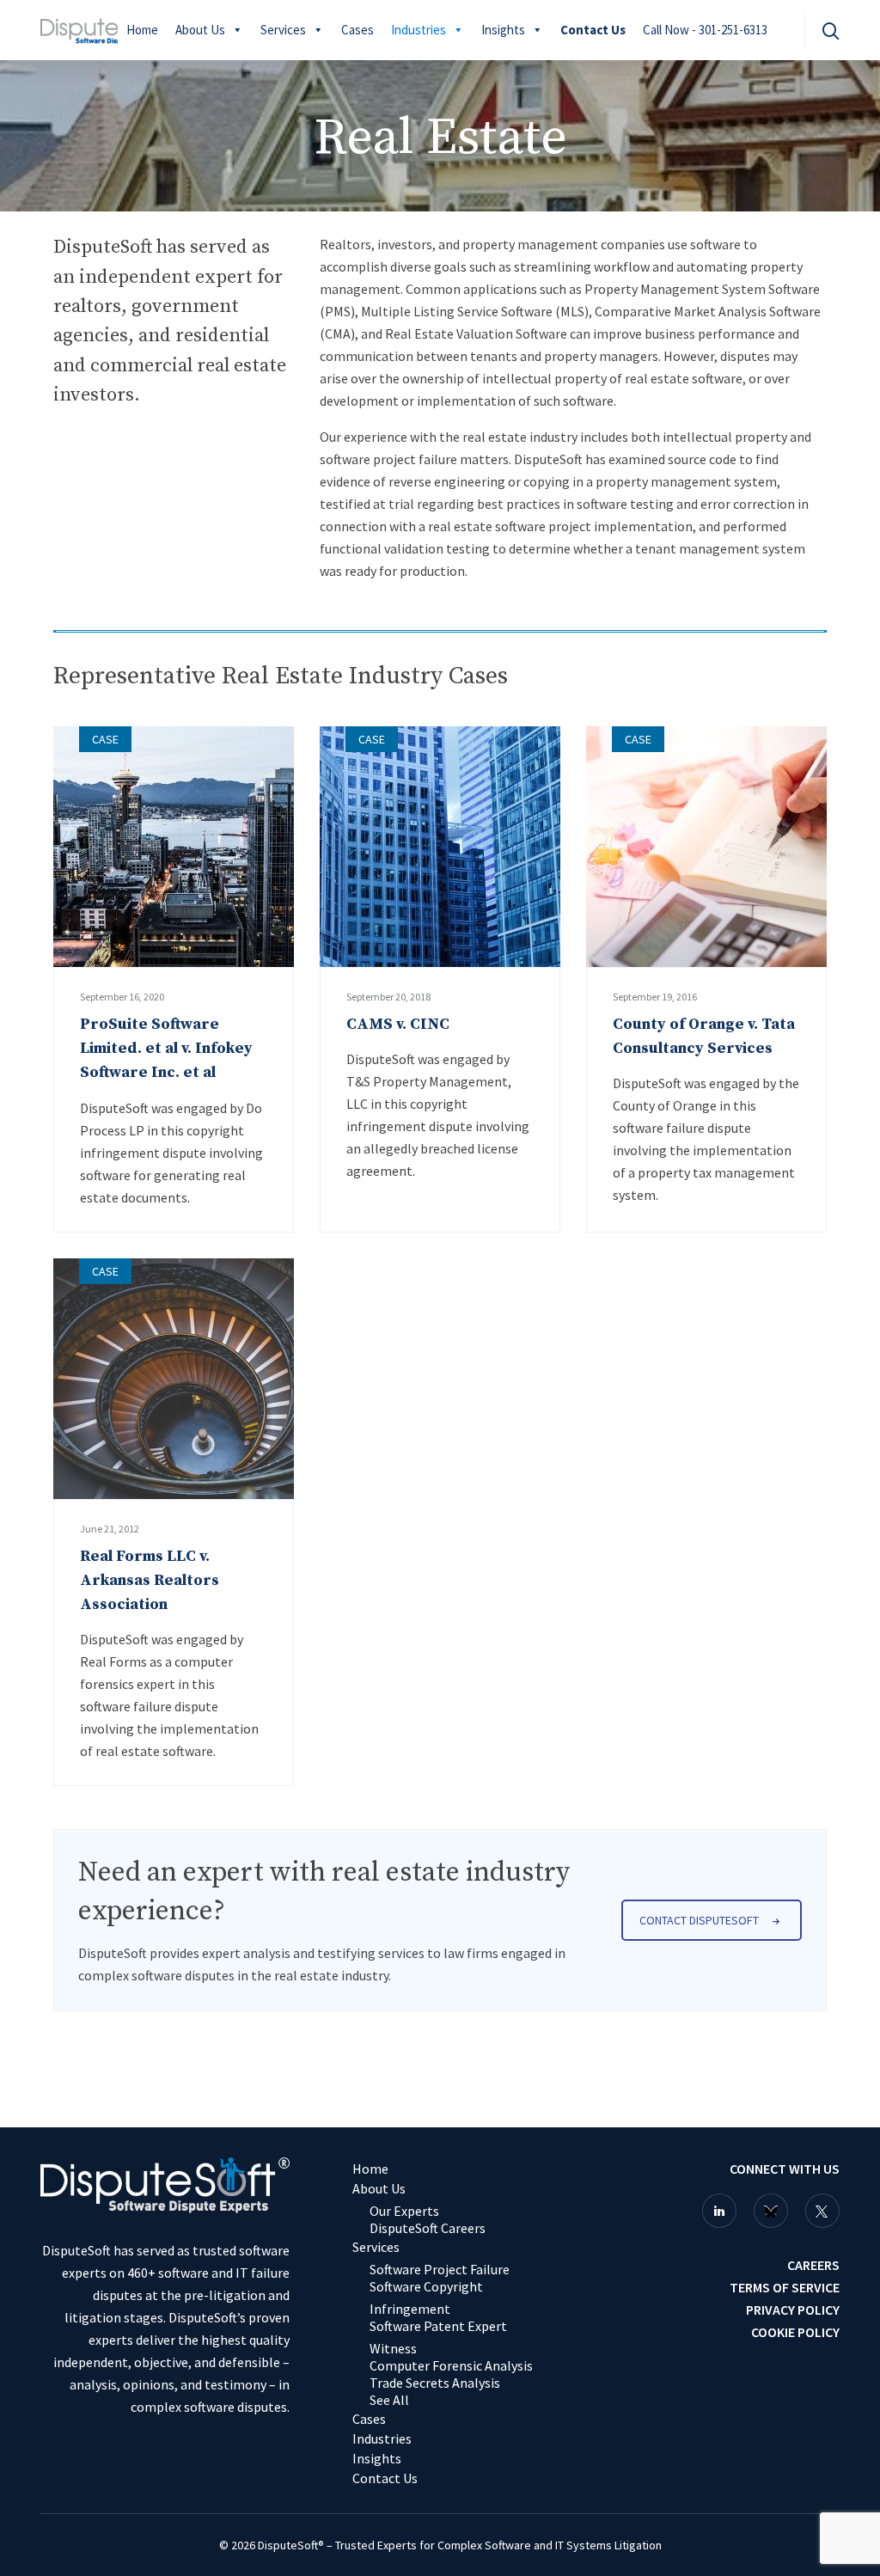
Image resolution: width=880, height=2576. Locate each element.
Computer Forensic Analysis (451, 2365)
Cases (357, 30)
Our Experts (404, 2211)
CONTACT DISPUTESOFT (699, 1920)
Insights (503, 30)
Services (283, 30)
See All (389, 2400)
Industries (419, 30)
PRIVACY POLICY (793, 2310)
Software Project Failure (440, 2269)
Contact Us (593, 30)
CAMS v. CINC (398, 1024)
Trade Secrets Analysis (435, 2383)
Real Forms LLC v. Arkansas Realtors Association (150, 1580)
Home (142, 30)
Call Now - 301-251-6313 (705, 30)
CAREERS (813, 2265)
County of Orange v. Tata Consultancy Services (704, 1036)
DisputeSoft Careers (428, 2228)
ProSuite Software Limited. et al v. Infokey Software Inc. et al (166, 1048)
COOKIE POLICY (795, 2332)
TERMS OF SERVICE (785, 2287)
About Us (200, 30)
